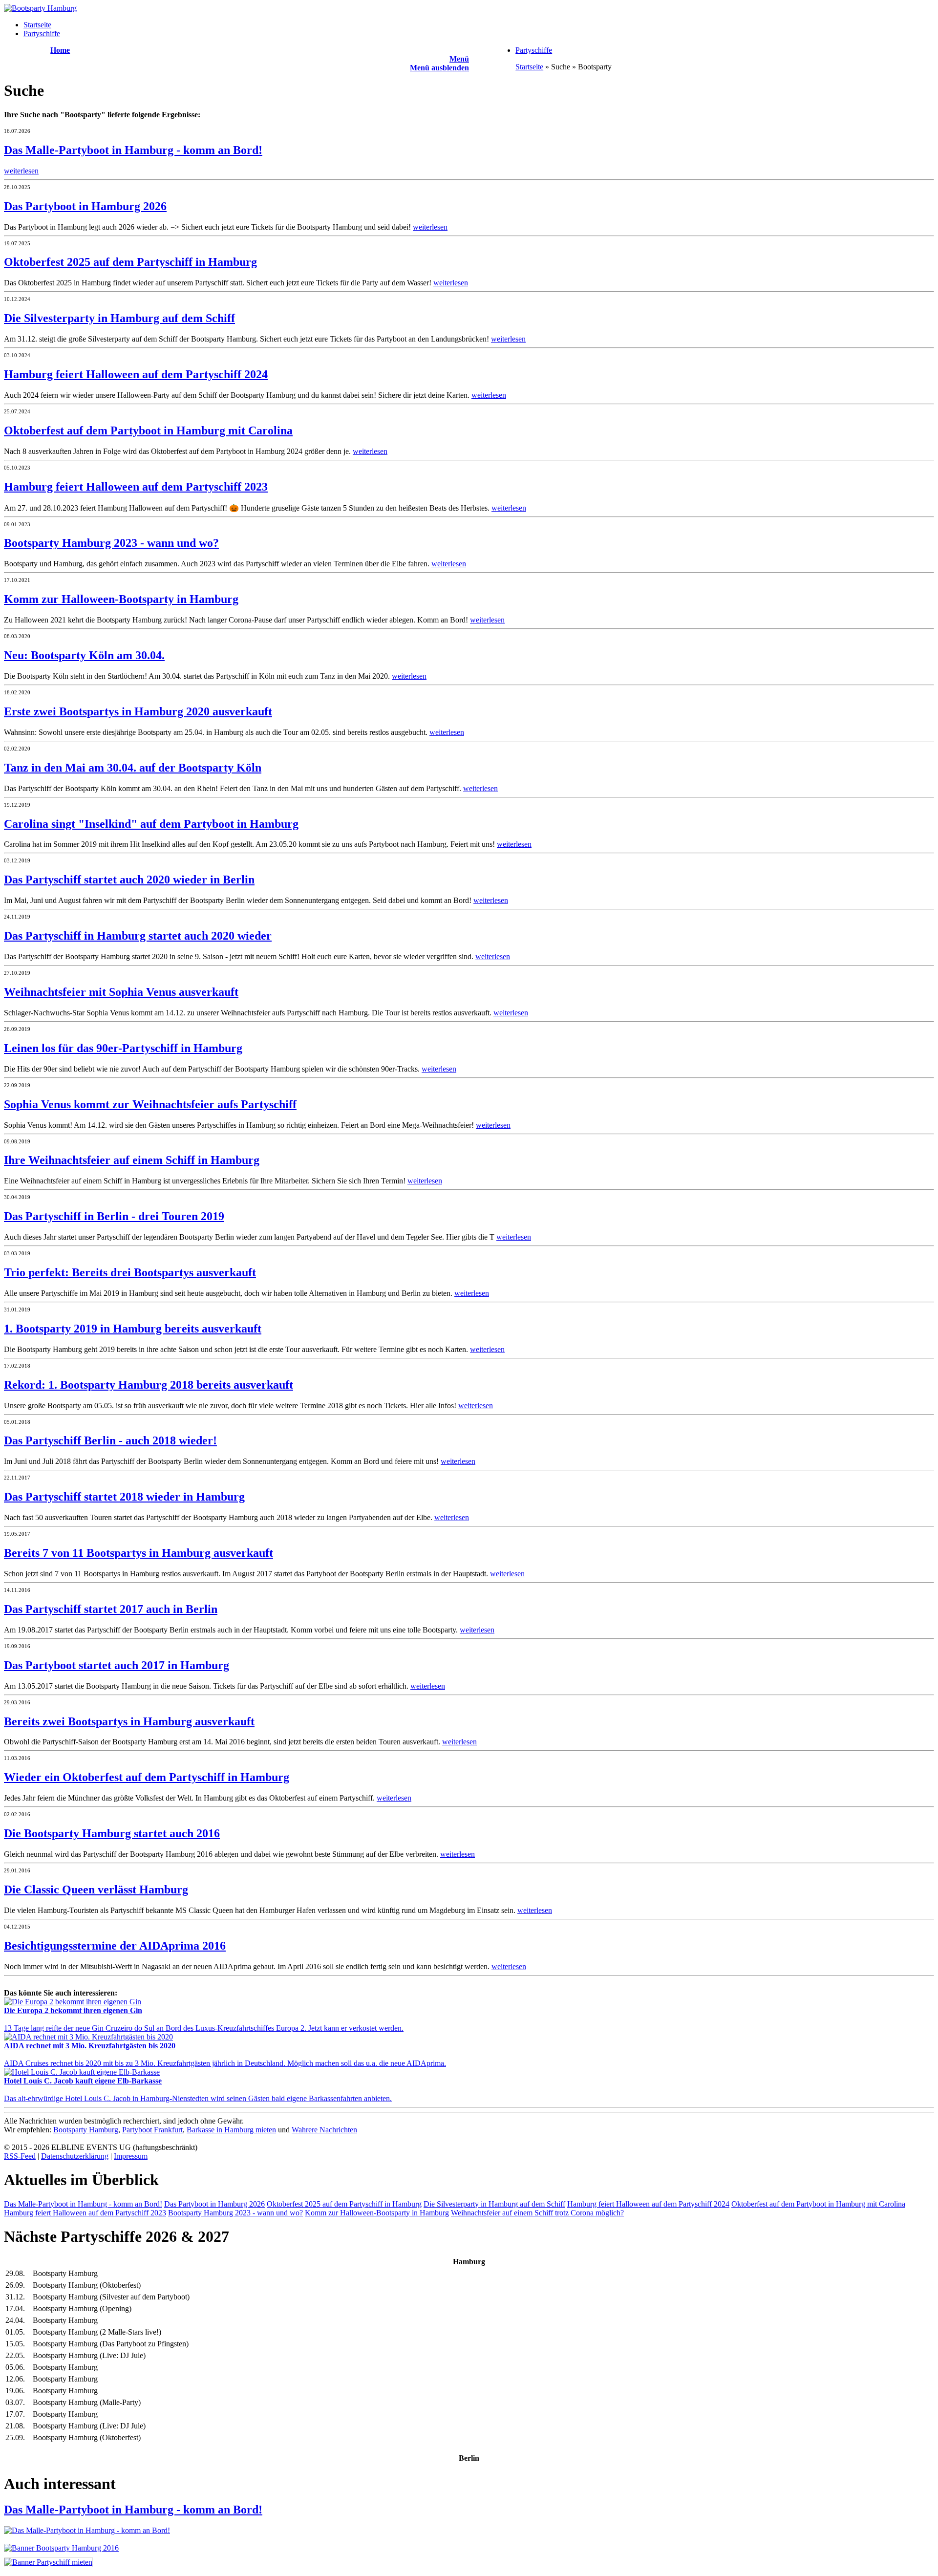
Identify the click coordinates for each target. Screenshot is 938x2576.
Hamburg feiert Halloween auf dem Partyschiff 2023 (85, 2213)
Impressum (131, 2156)
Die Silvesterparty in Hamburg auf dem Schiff (494, 2204)
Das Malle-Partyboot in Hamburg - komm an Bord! (83, 2204)
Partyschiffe (42, 33)
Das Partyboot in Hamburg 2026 (214, 2204)
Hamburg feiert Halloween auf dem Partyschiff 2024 (648, 2204)
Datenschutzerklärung (75, 2156)
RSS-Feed (20, 2156)
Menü (459, 59)
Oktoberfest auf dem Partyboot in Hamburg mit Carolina (818, 2204)
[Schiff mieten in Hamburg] (48, 2562)
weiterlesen (21, 171)
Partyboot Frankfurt (152, 2130)
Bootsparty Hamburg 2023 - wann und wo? (235, 2213)
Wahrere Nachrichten (324, 2130)
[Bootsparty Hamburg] (40, 8)
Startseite (37, 25)
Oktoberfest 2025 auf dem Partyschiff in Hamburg (344, 2204)
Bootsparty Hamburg (86, 2130)
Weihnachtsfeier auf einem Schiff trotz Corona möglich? (537, 2213)
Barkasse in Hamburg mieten (231, 2130)
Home (60, 50)
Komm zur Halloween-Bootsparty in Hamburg (377, 2213)
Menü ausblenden (439, 68)
